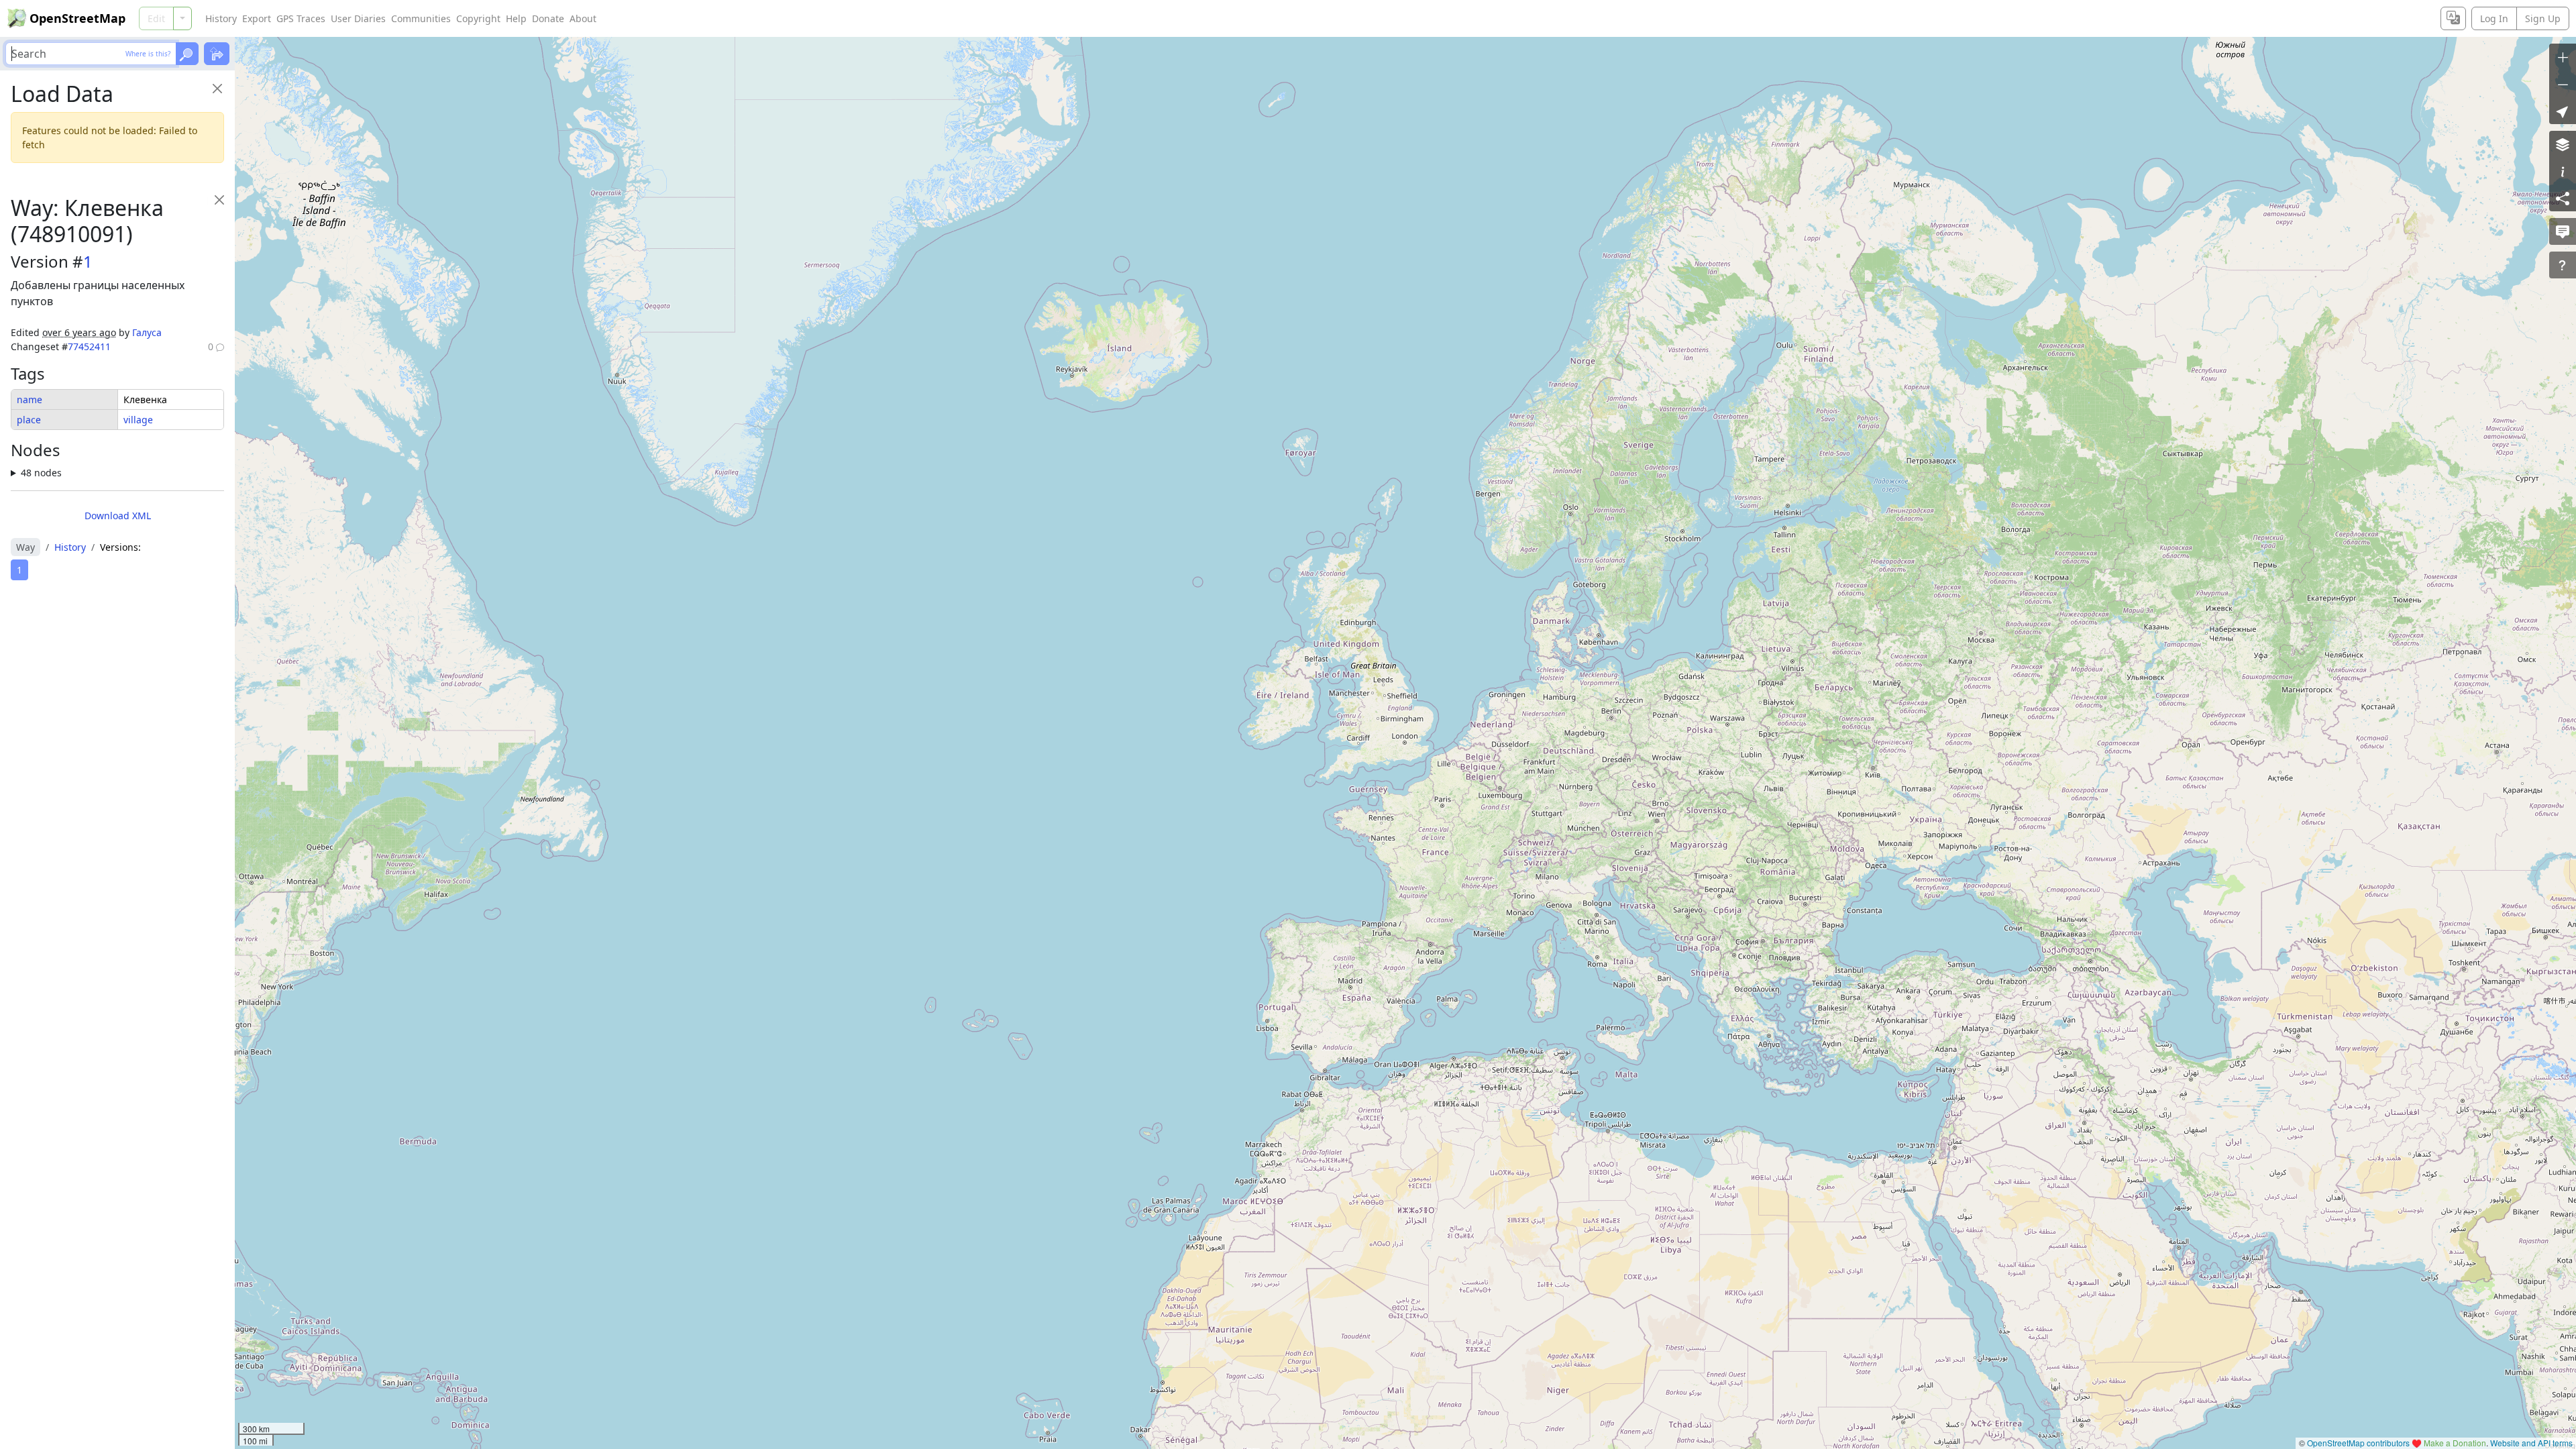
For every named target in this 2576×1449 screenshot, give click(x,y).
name (30, 399)
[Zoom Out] (2563, 84)
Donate (548, 18)
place (29, 420)
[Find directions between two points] (217, 54)
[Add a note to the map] (2563, 231)
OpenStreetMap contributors (2358, 1443)
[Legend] (2563, 171)
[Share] (2563, 198)
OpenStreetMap (77, 18)
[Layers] (2563, 144)
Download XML (118, 516)
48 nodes (41, 473)
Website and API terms (2531, 1443)
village (138, 420)
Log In (2494, 18)
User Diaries (358, 18)
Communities (421, 18)
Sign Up (2543, 18)
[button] (2563, 111)
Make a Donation (2455, 1443)
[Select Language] (2453, 18)
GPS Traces (301, 18)
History (221, 18)
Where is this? (148, 54)
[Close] (217, 88)
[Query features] (2563, 265)
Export (257, 18)
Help (516, 18)
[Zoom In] (2563, 57)
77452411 (89, 346)
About (583, 18)
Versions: (120, 547)
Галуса (147, 332)
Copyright (478, 18)
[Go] (187, 54)
